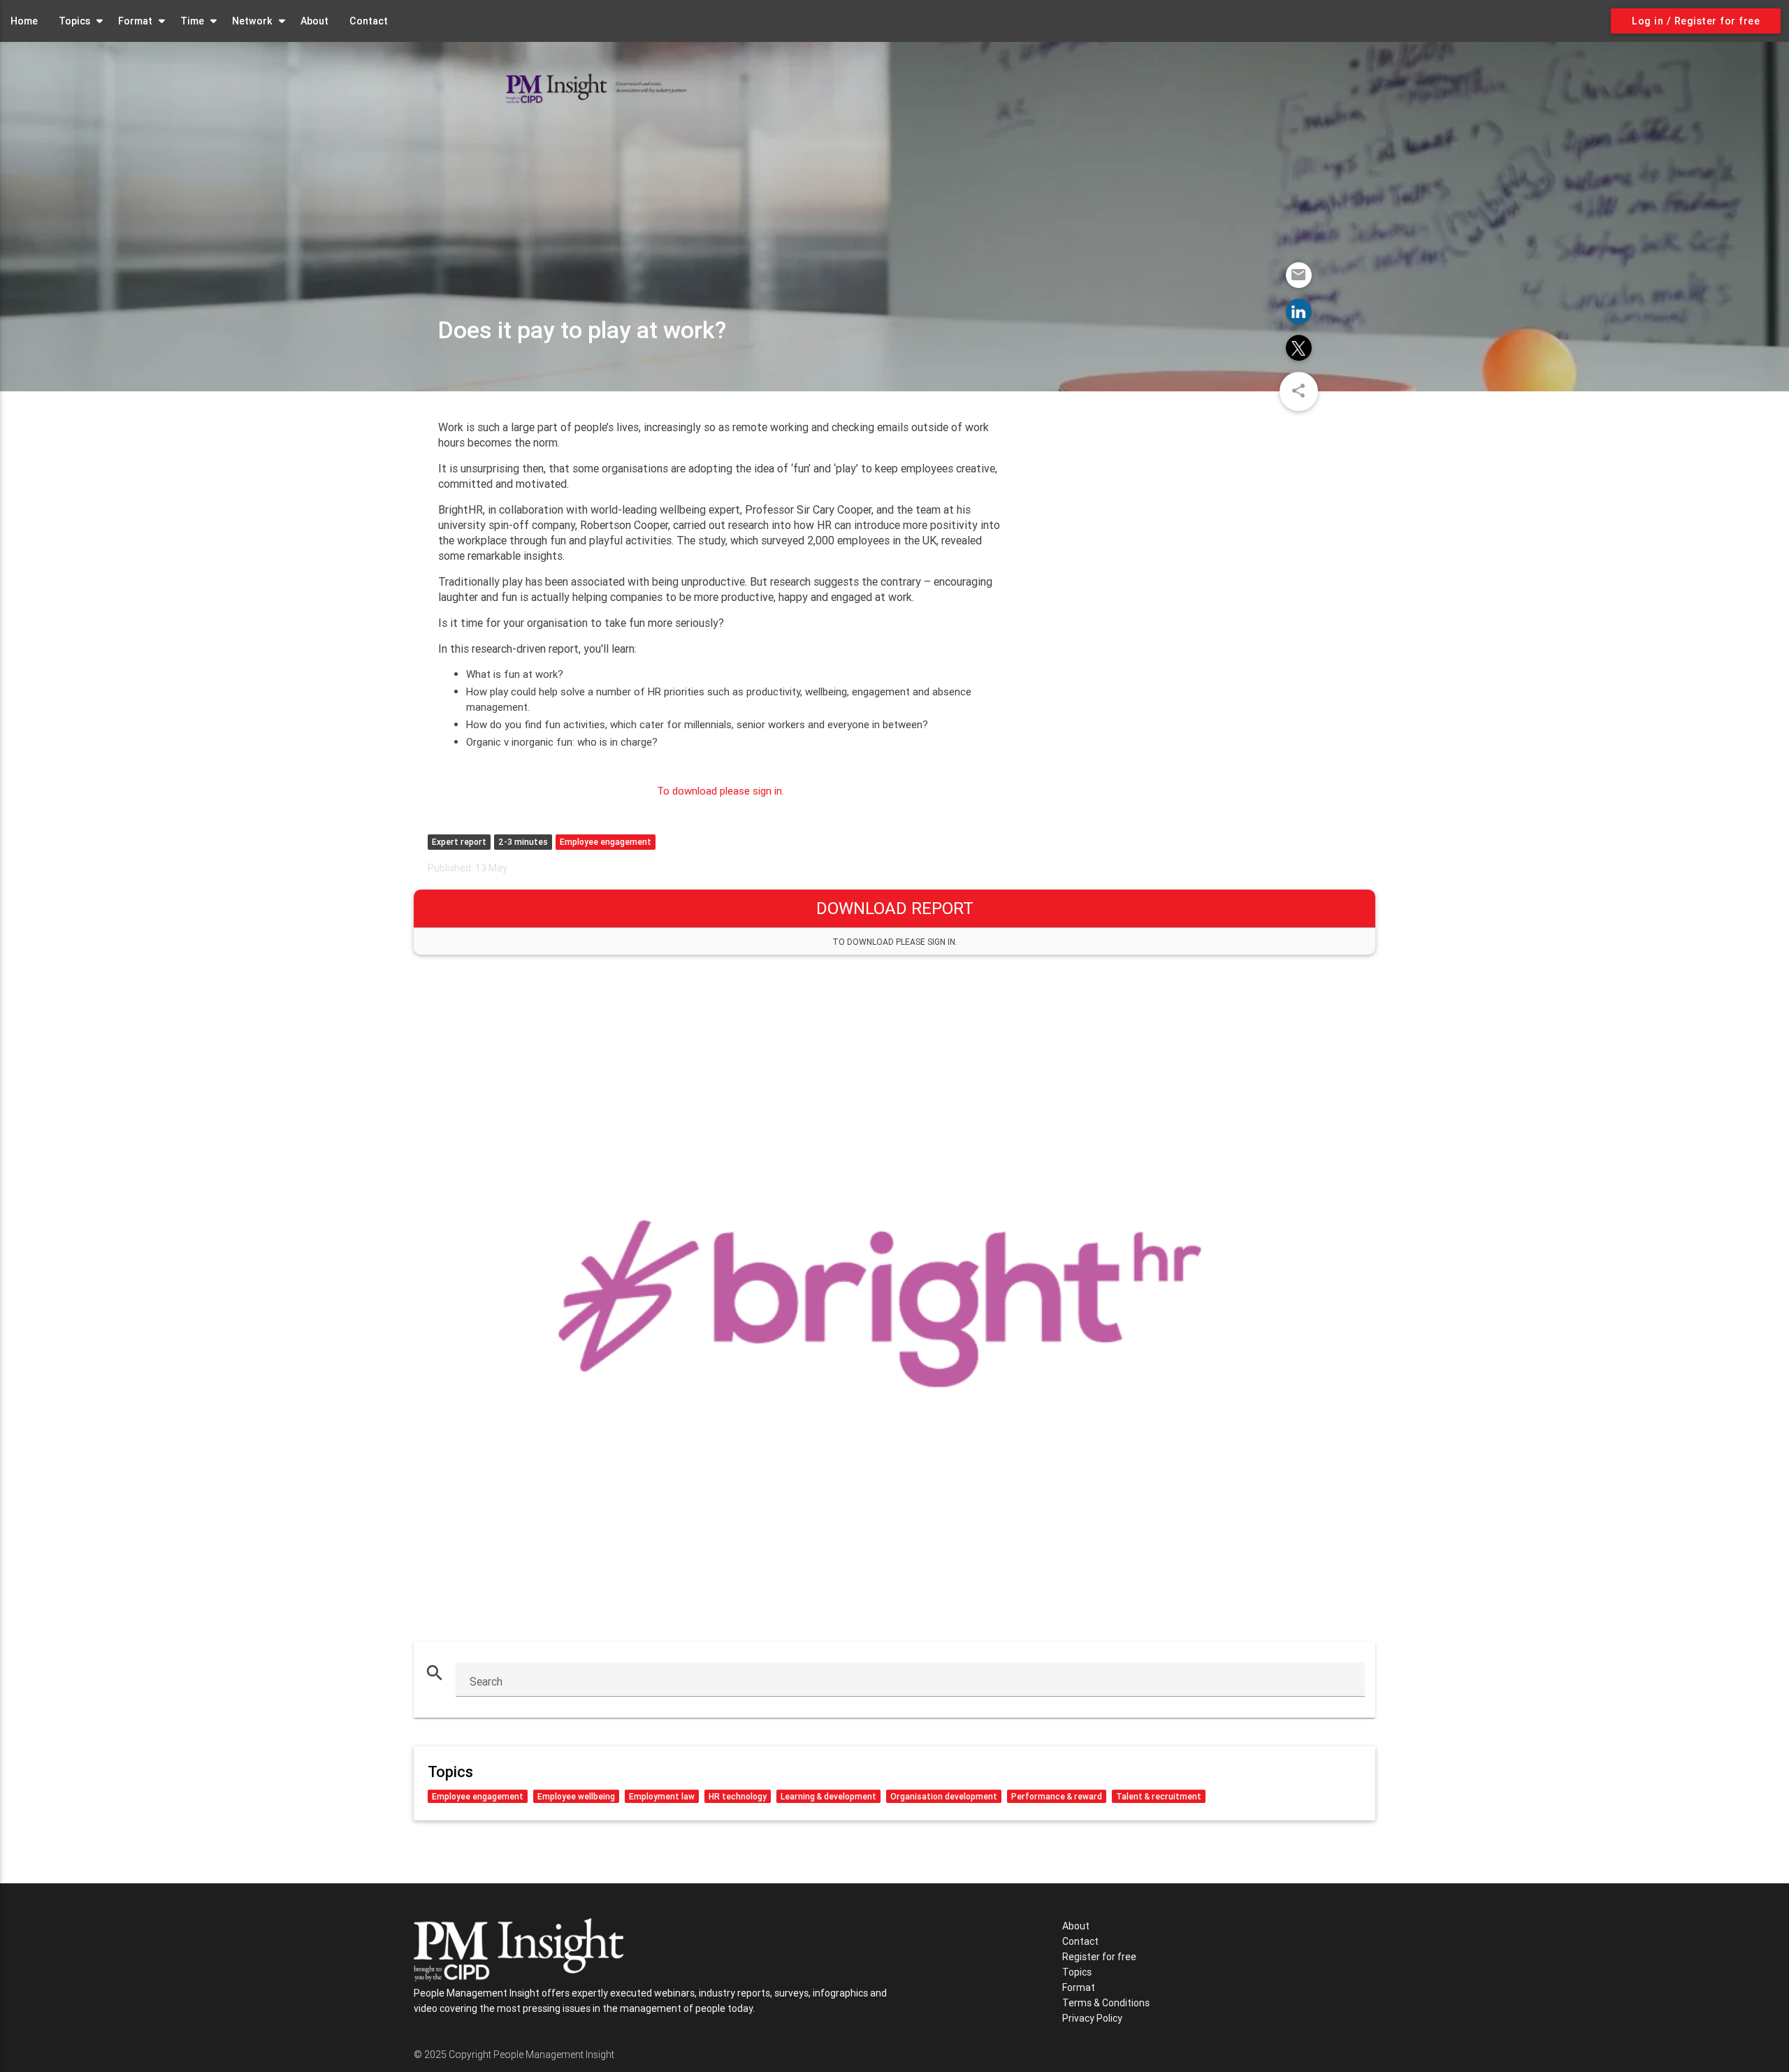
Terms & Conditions (1106, 2003)
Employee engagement (606, 842)
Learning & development (828, 1796)
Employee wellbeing (576, 1796)
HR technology (738, 1796)
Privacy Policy (1092, 2018)
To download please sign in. (720, 791)
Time (192, 21)
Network (252, 21)
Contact (369, 21)
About (314, 21)
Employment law (662, 1796)
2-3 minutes (523, 842)
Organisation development (944, 1796)
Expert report (459, 842)
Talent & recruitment (1159, 1796)
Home (24, 21)
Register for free (1099, 1957)
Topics (74, 21)
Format (135, 21)
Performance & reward (1057, 1796)
